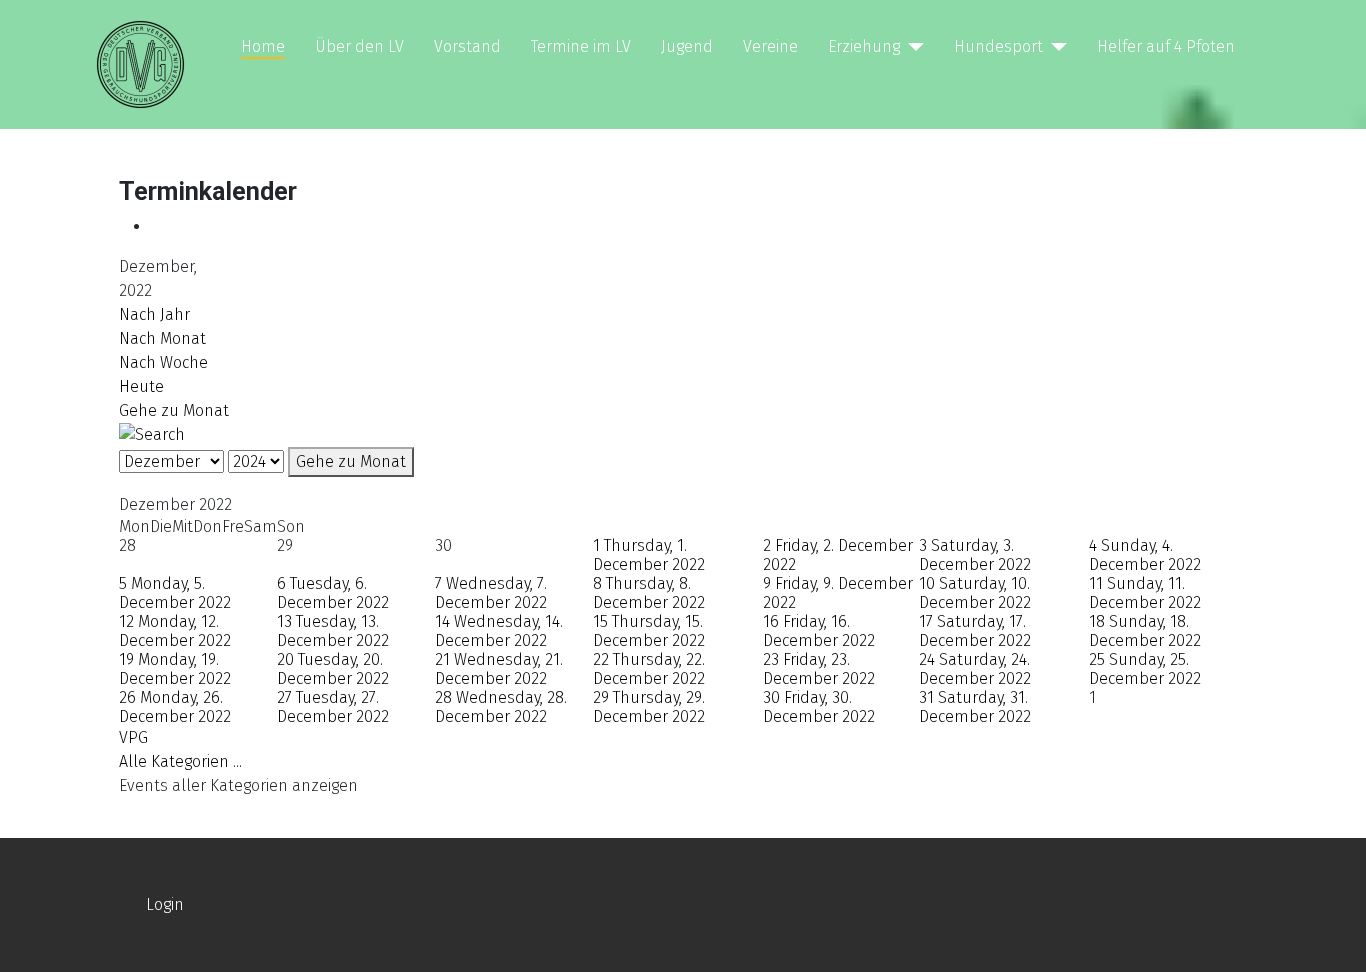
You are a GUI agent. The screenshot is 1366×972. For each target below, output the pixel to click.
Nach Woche (163, 362)
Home (263, 46)
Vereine (770, 46)
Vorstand (467, 46)
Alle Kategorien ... (180, 761)
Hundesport (998, 46)
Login (165, 904)
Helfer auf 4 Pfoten (1166, 46)
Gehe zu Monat (174, 410)
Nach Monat (162, 338)
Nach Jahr (154, 314)
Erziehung (864, 46)
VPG (133, 737)
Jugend (687, 46)
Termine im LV (581, 46)
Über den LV (359, 46)
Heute (141, 386)
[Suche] (152, 433)
